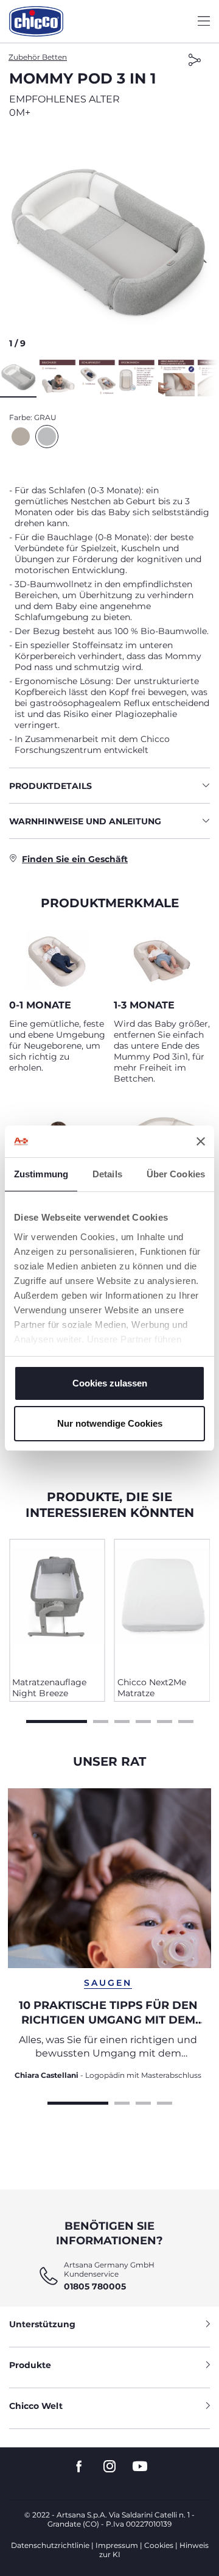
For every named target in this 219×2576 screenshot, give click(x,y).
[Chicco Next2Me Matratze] (162, 1604)
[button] (109, 242)
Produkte (30, 2365)
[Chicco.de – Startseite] (36, 21)
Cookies (159, 2545)
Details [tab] (107, 1174)
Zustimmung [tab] (41, 1174)
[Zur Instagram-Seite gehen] (109, 2467)
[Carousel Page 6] (186, 1720)
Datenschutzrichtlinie (50, 2545)
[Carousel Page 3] (122, 1720)
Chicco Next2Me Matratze (152, 1688)
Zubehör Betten (38, 57)
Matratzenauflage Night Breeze (49, 1688)
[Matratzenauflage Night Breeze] (57, 1604)
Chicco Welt (36, 2406)
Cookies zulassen (110, 1383)
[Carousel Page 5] (165, 1720)
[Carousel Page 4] (143, 1720)
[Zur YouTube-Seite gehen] (140, 2467)
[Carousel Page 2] (101, 1720)
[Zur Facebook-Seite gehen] (79, 2467)
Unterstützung (42, 2324)
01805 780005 (95, 2286)
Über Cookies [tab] (176, 1174)
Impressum (117, 2545)
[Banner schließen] (201, 1141)
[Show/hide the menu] (204, 22)
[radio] (21, 437)
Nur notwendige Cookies (110, 1423)
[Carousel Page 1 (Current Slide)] (57, 1720)
